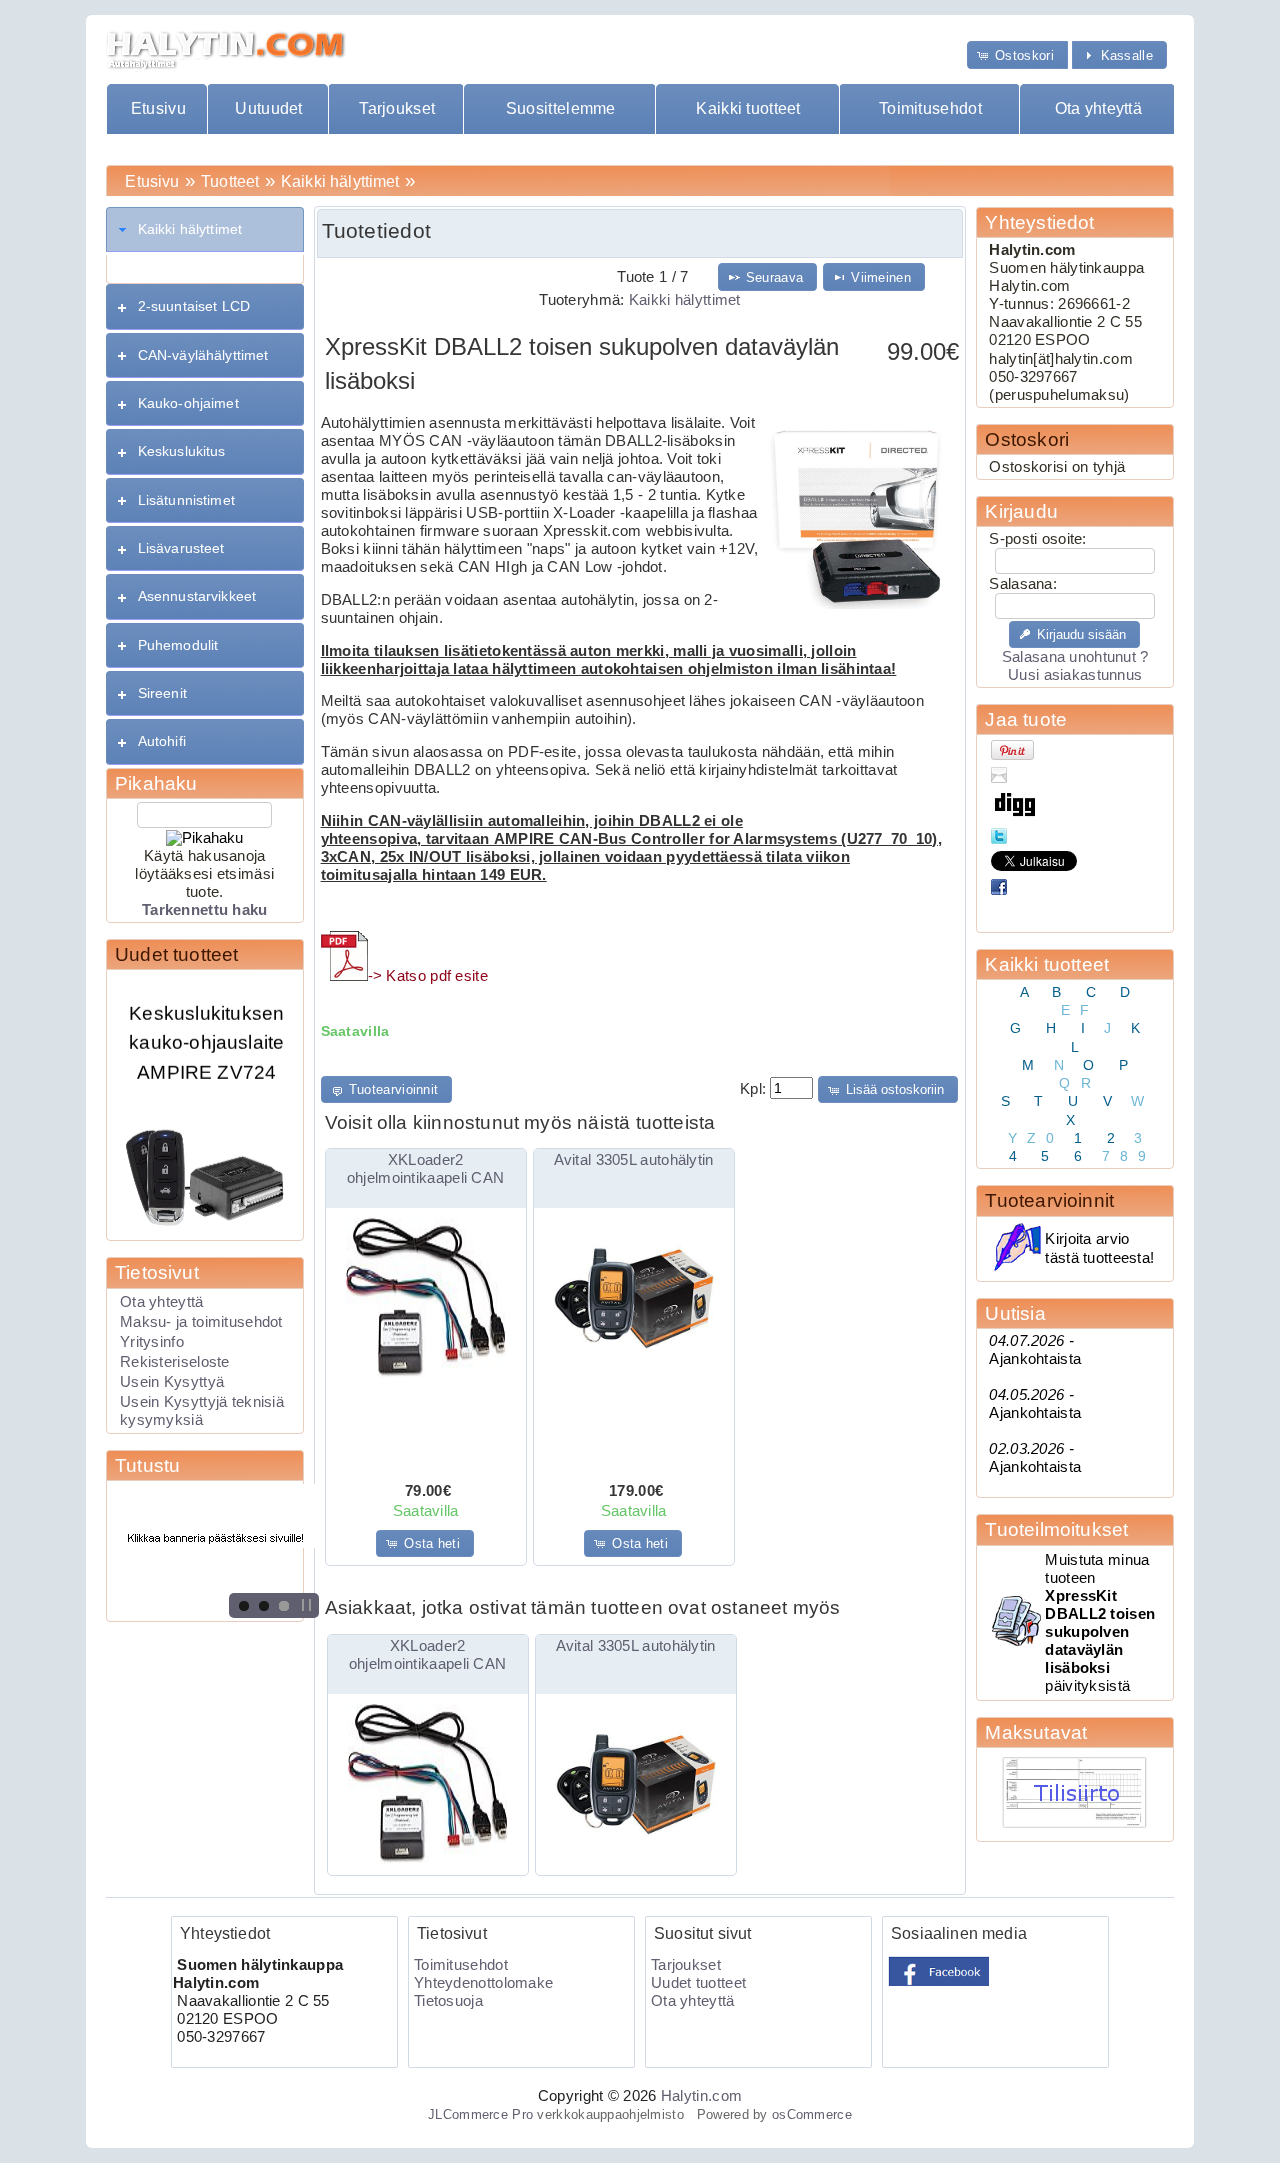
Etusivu (158, 108)
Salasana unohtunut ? (1075, 657)
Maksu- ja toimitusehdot (201, 1322)
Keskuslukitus (182, 451)
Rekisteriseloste (175, 1362)
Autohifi (162, 741)
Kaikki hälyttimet (340, 181)
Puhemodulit (178, 645)
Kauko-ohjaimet (188, 403)
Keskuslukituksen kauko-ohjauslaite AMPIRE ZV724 (206, 1025)
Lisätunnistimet (186, 500)
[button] (1017, 54)
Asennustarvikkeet (197, 596)
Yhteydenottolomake (483, 1983)
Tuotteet (230, 181)
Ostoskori (1027, 439)
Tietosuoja (448, 2001)
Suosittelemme (561, 108)
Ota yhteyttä (1099, 108)
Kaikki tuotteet (748, 108)
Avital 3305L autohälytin (634, 1160)
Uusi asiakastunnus (1075, 675)
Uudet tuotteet (177, 954)
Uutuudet (268, 108)
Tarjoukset (397, 108)
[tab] (205, 229)
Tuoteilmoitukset (1056, 1529)
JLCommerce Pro (480, 2114)
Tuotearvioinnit (1049, 1200)
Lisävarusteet (181, 548)
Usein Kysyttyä (172, 1382)
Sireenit (162, 693)
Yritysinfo (152, 1342)
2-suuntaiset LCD (194, 306)
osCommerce (812, 2114)
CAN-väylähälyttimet (203, 355)
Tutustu (147, 1465)
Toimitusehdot (930, 108)
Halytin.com (701, 2096)
